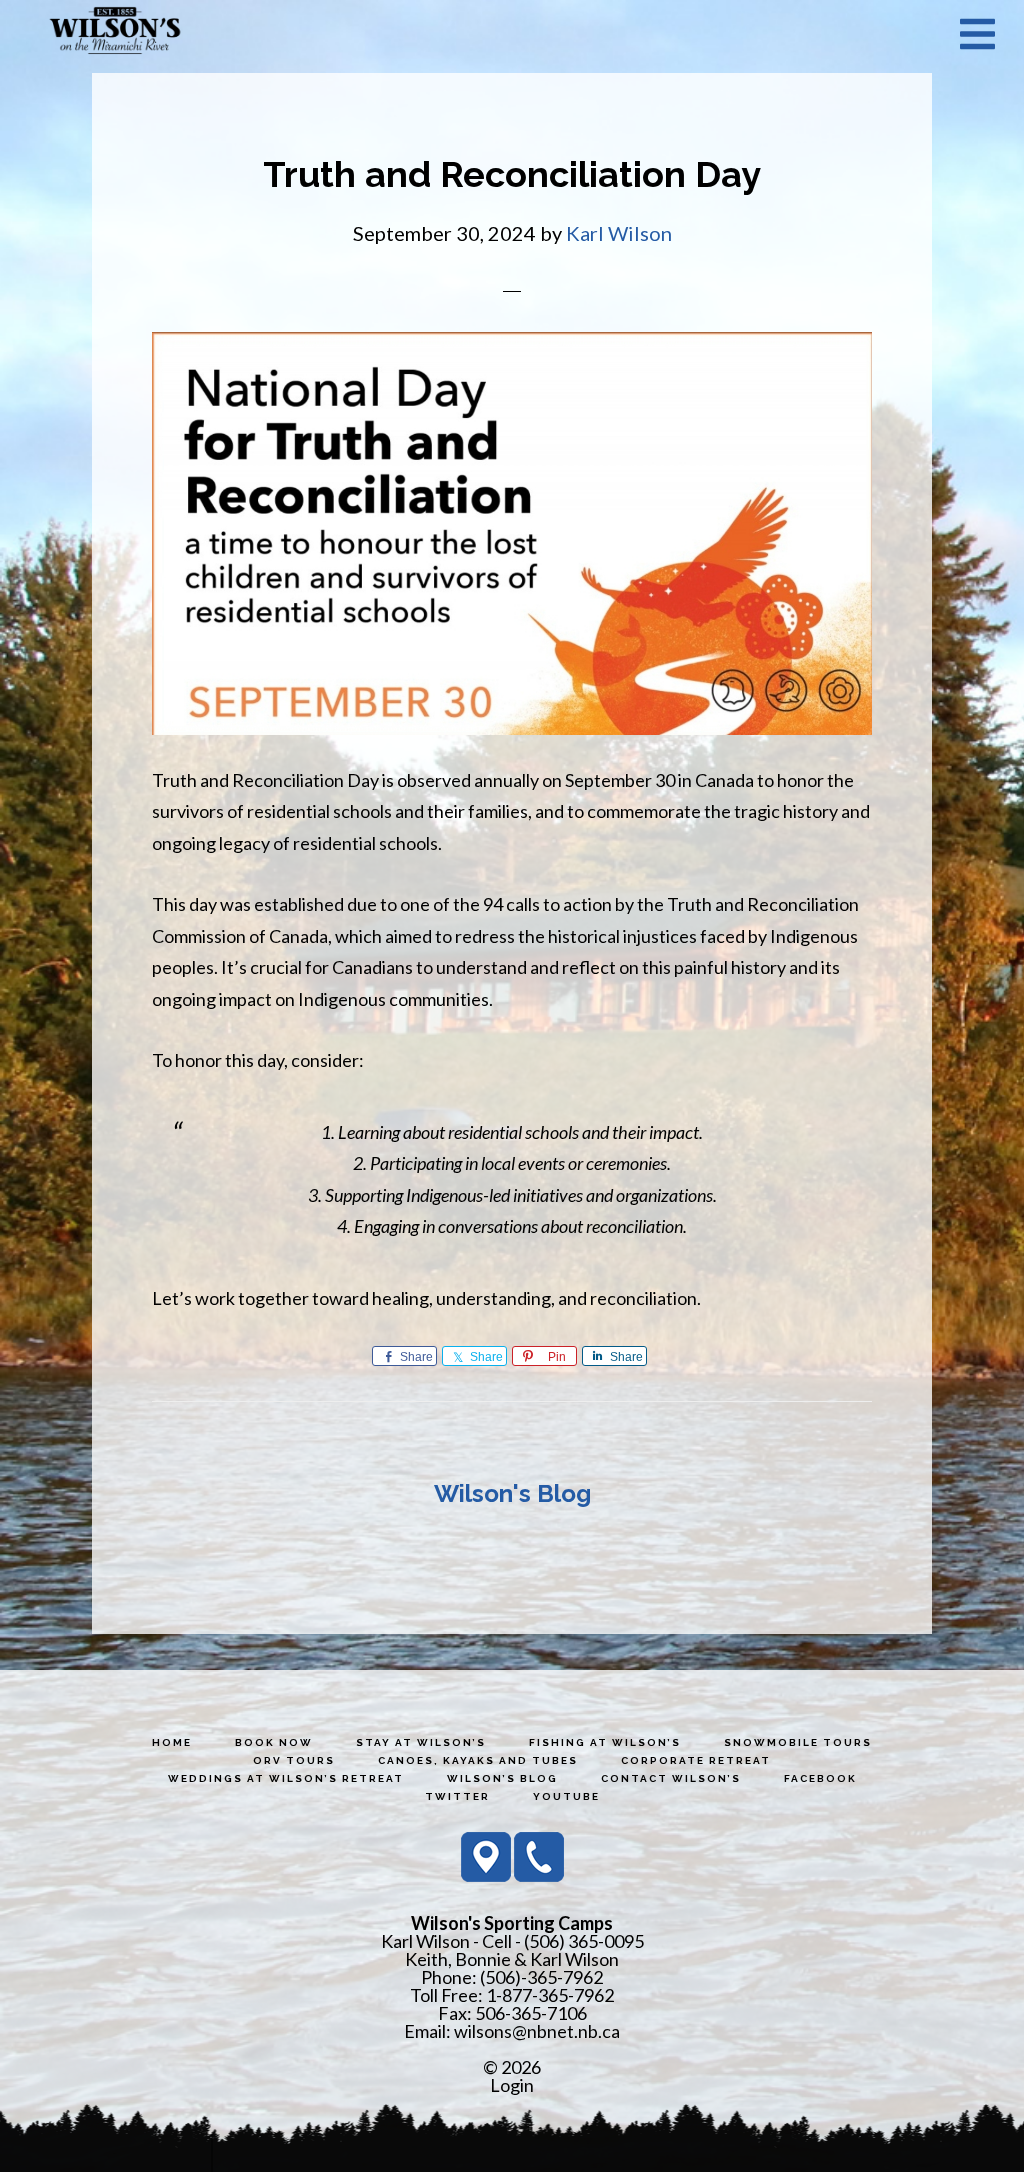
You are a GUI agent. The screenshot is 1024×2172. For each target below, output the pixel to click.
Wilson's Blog (512, 1493)
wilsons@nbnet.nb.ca (537, 2031)
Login (512, 2085)
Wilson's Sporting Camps (115, 33)
